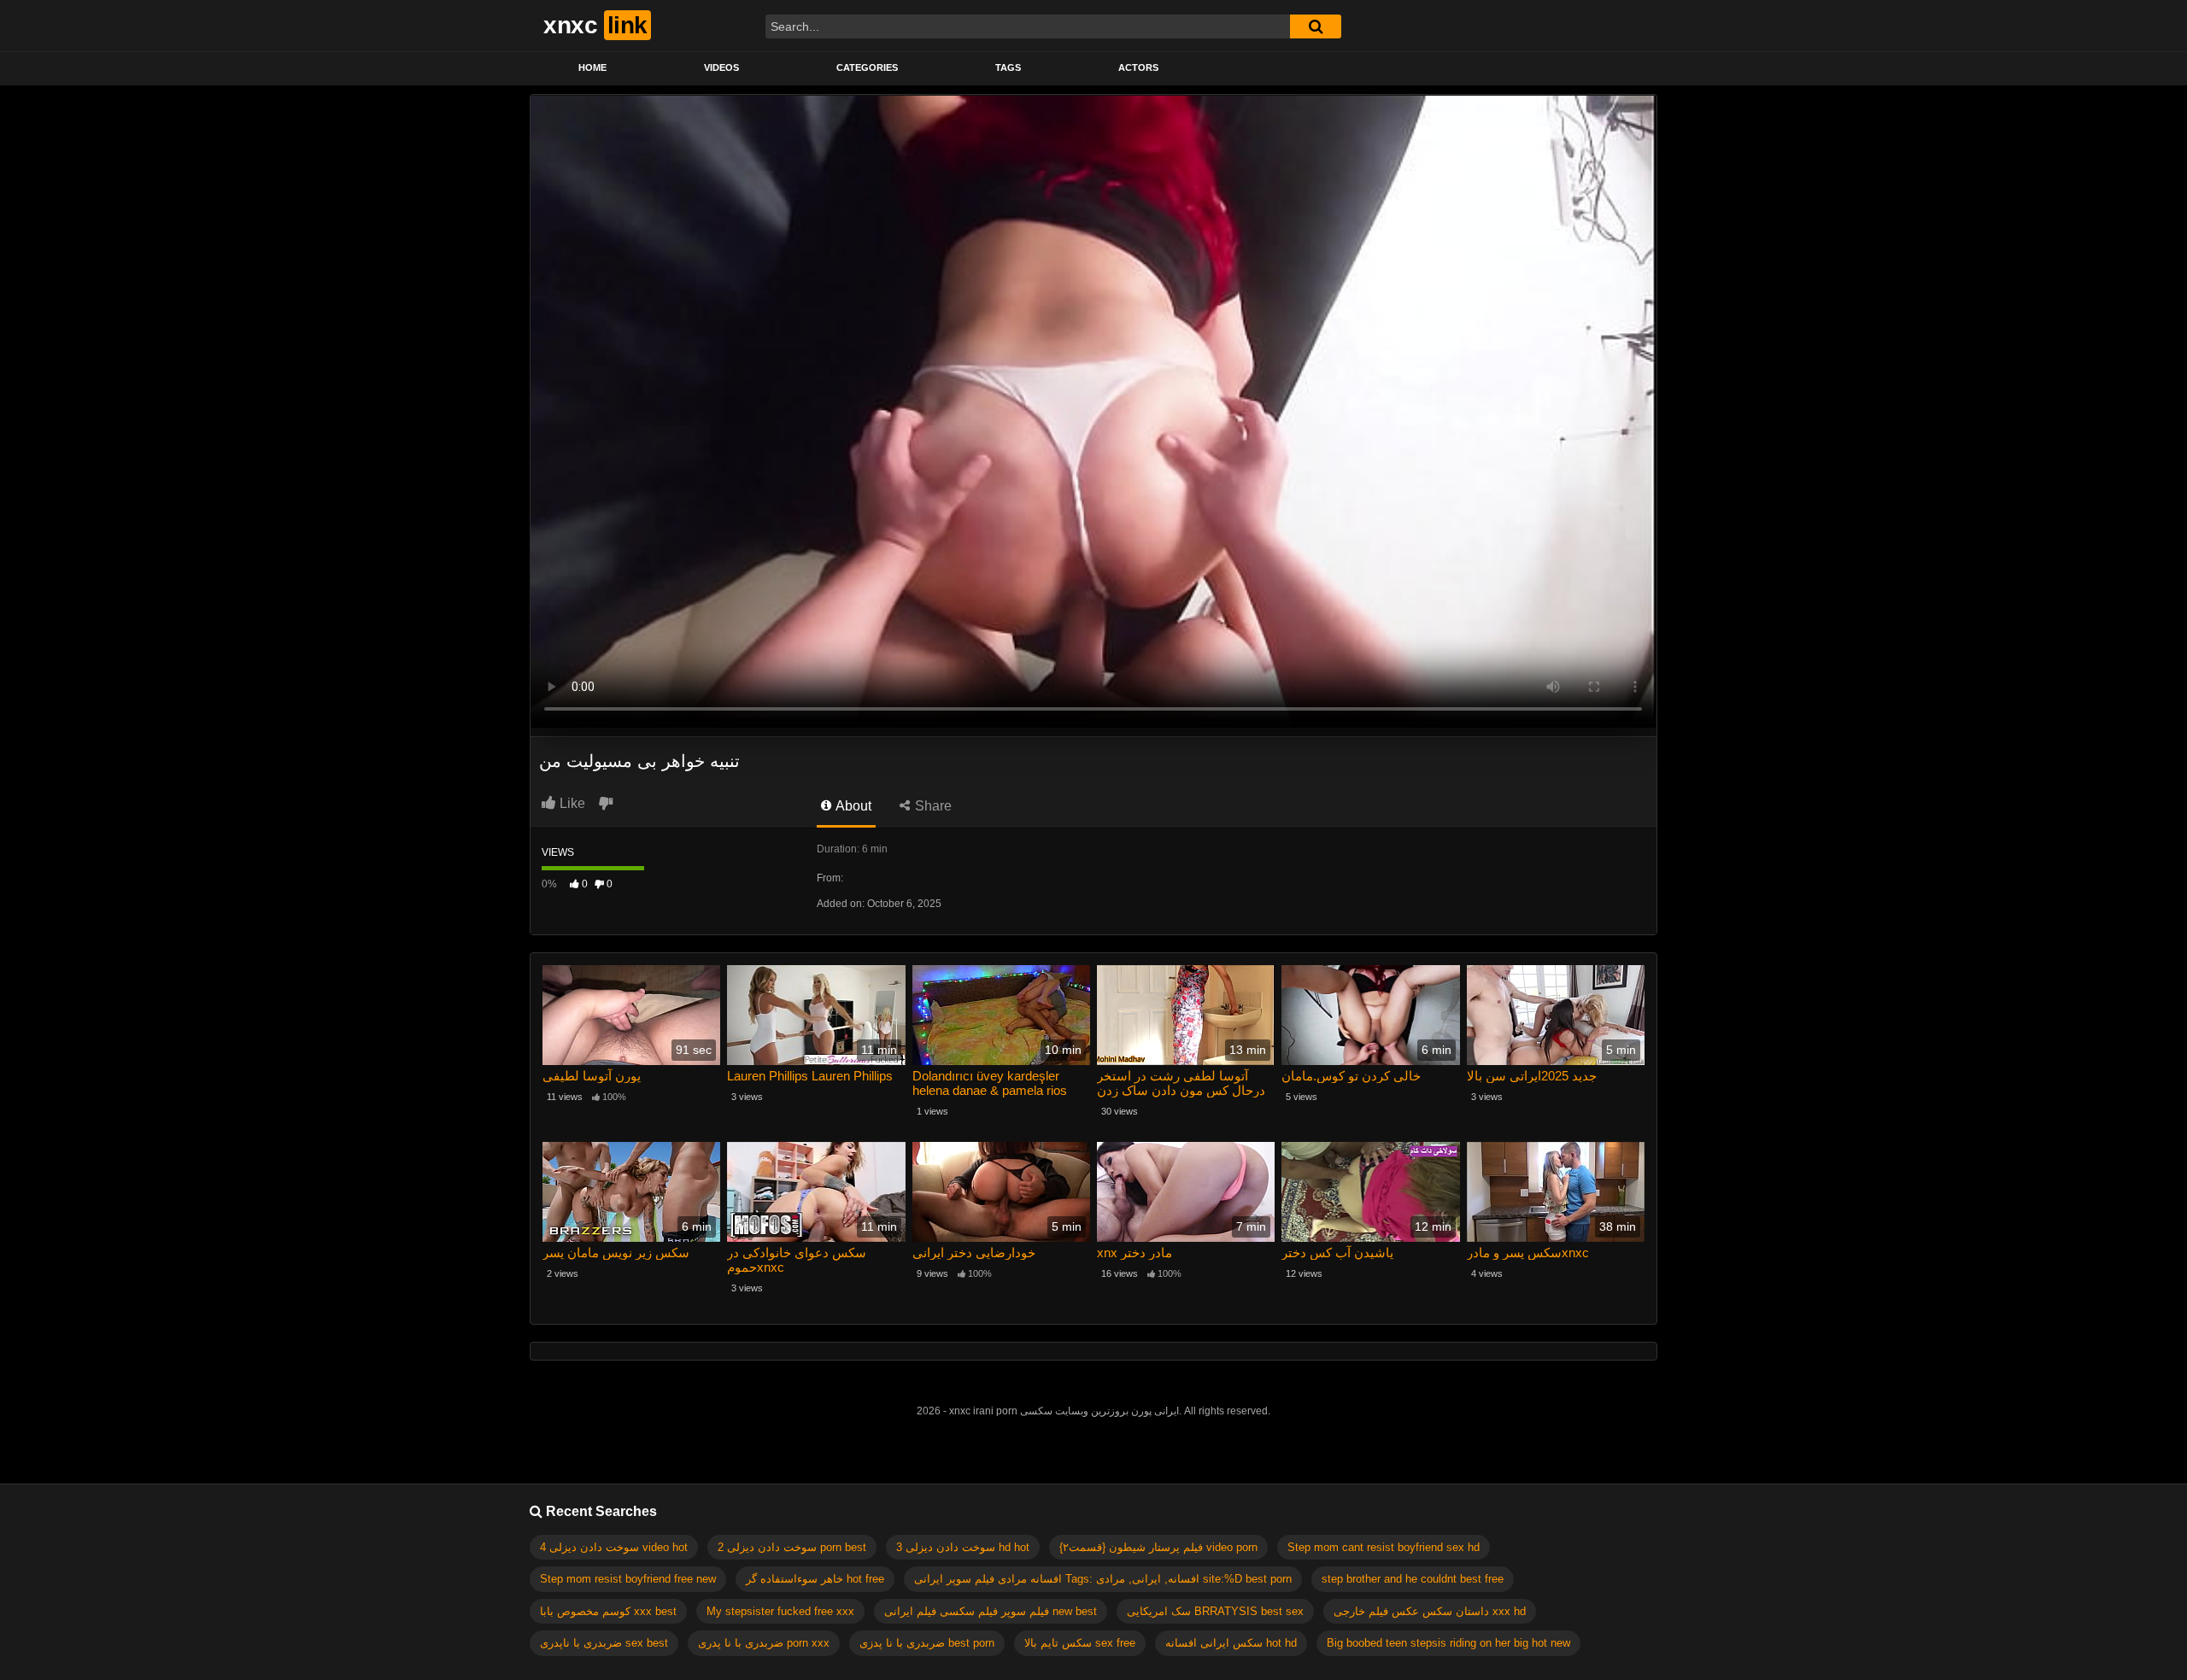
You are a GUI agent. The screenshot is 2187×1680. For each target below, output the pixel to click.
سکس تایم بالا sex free (1080, 1643)
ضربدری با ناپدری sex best (604, 1643)
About (852, 806)
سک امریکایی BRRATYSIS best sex (1215, 1611)
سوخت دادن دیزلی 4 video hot (614, 1547)
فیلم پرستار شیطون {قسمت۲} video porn (1158, 1547)
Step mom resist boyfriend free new (628, 1579)
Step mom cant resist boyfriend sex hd (1384, 1547)
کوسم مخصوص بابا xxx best (608, 1611)
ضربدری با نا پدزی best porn (927, 1643)
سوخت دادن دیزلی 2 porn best (792, 1547)
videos (721, 67)
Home (592, 67)
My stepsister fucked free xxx (780, 1611)
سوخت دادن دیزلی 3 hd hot (963, 1547)
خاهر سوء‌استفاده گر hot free (815, 1579)
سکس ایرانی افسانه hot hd (1231, 1643)
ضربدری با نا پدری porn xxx (764, 1643)
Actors (1138, 67)
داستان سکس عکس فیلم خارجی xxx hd (1430, 1611)
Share (932, 806)
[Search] (1316, 26)
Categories (867, 67)
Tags (1008, 67)
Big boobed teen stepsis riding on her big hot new (1448, 1643)
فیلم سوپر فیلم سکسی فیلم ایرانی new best (991, 1611)
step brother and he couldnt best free (1413, 1579)
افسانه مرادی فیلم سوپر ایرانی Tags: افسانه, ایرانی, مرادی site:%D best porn (1103, 1579)
